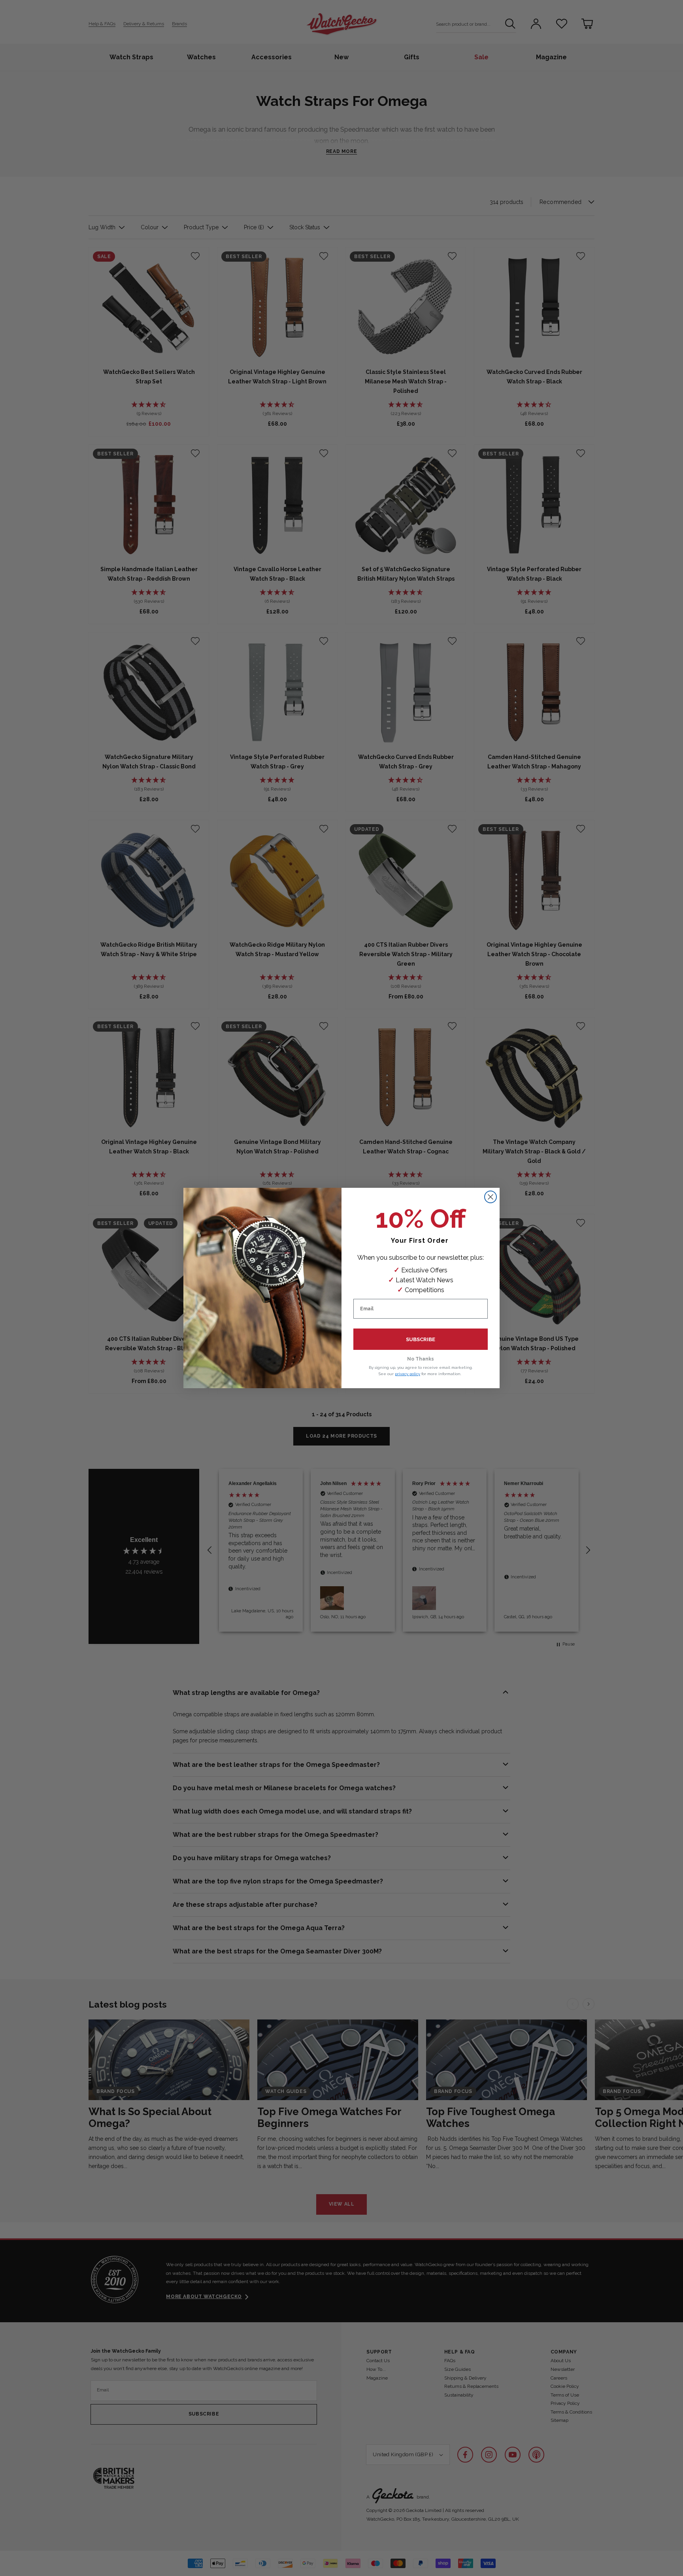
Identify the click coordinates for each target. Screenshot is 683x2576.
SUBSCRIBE (421, 1339)
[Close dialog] (491, 1197)
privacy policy (408, 1374)
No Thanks (421, 1359)
